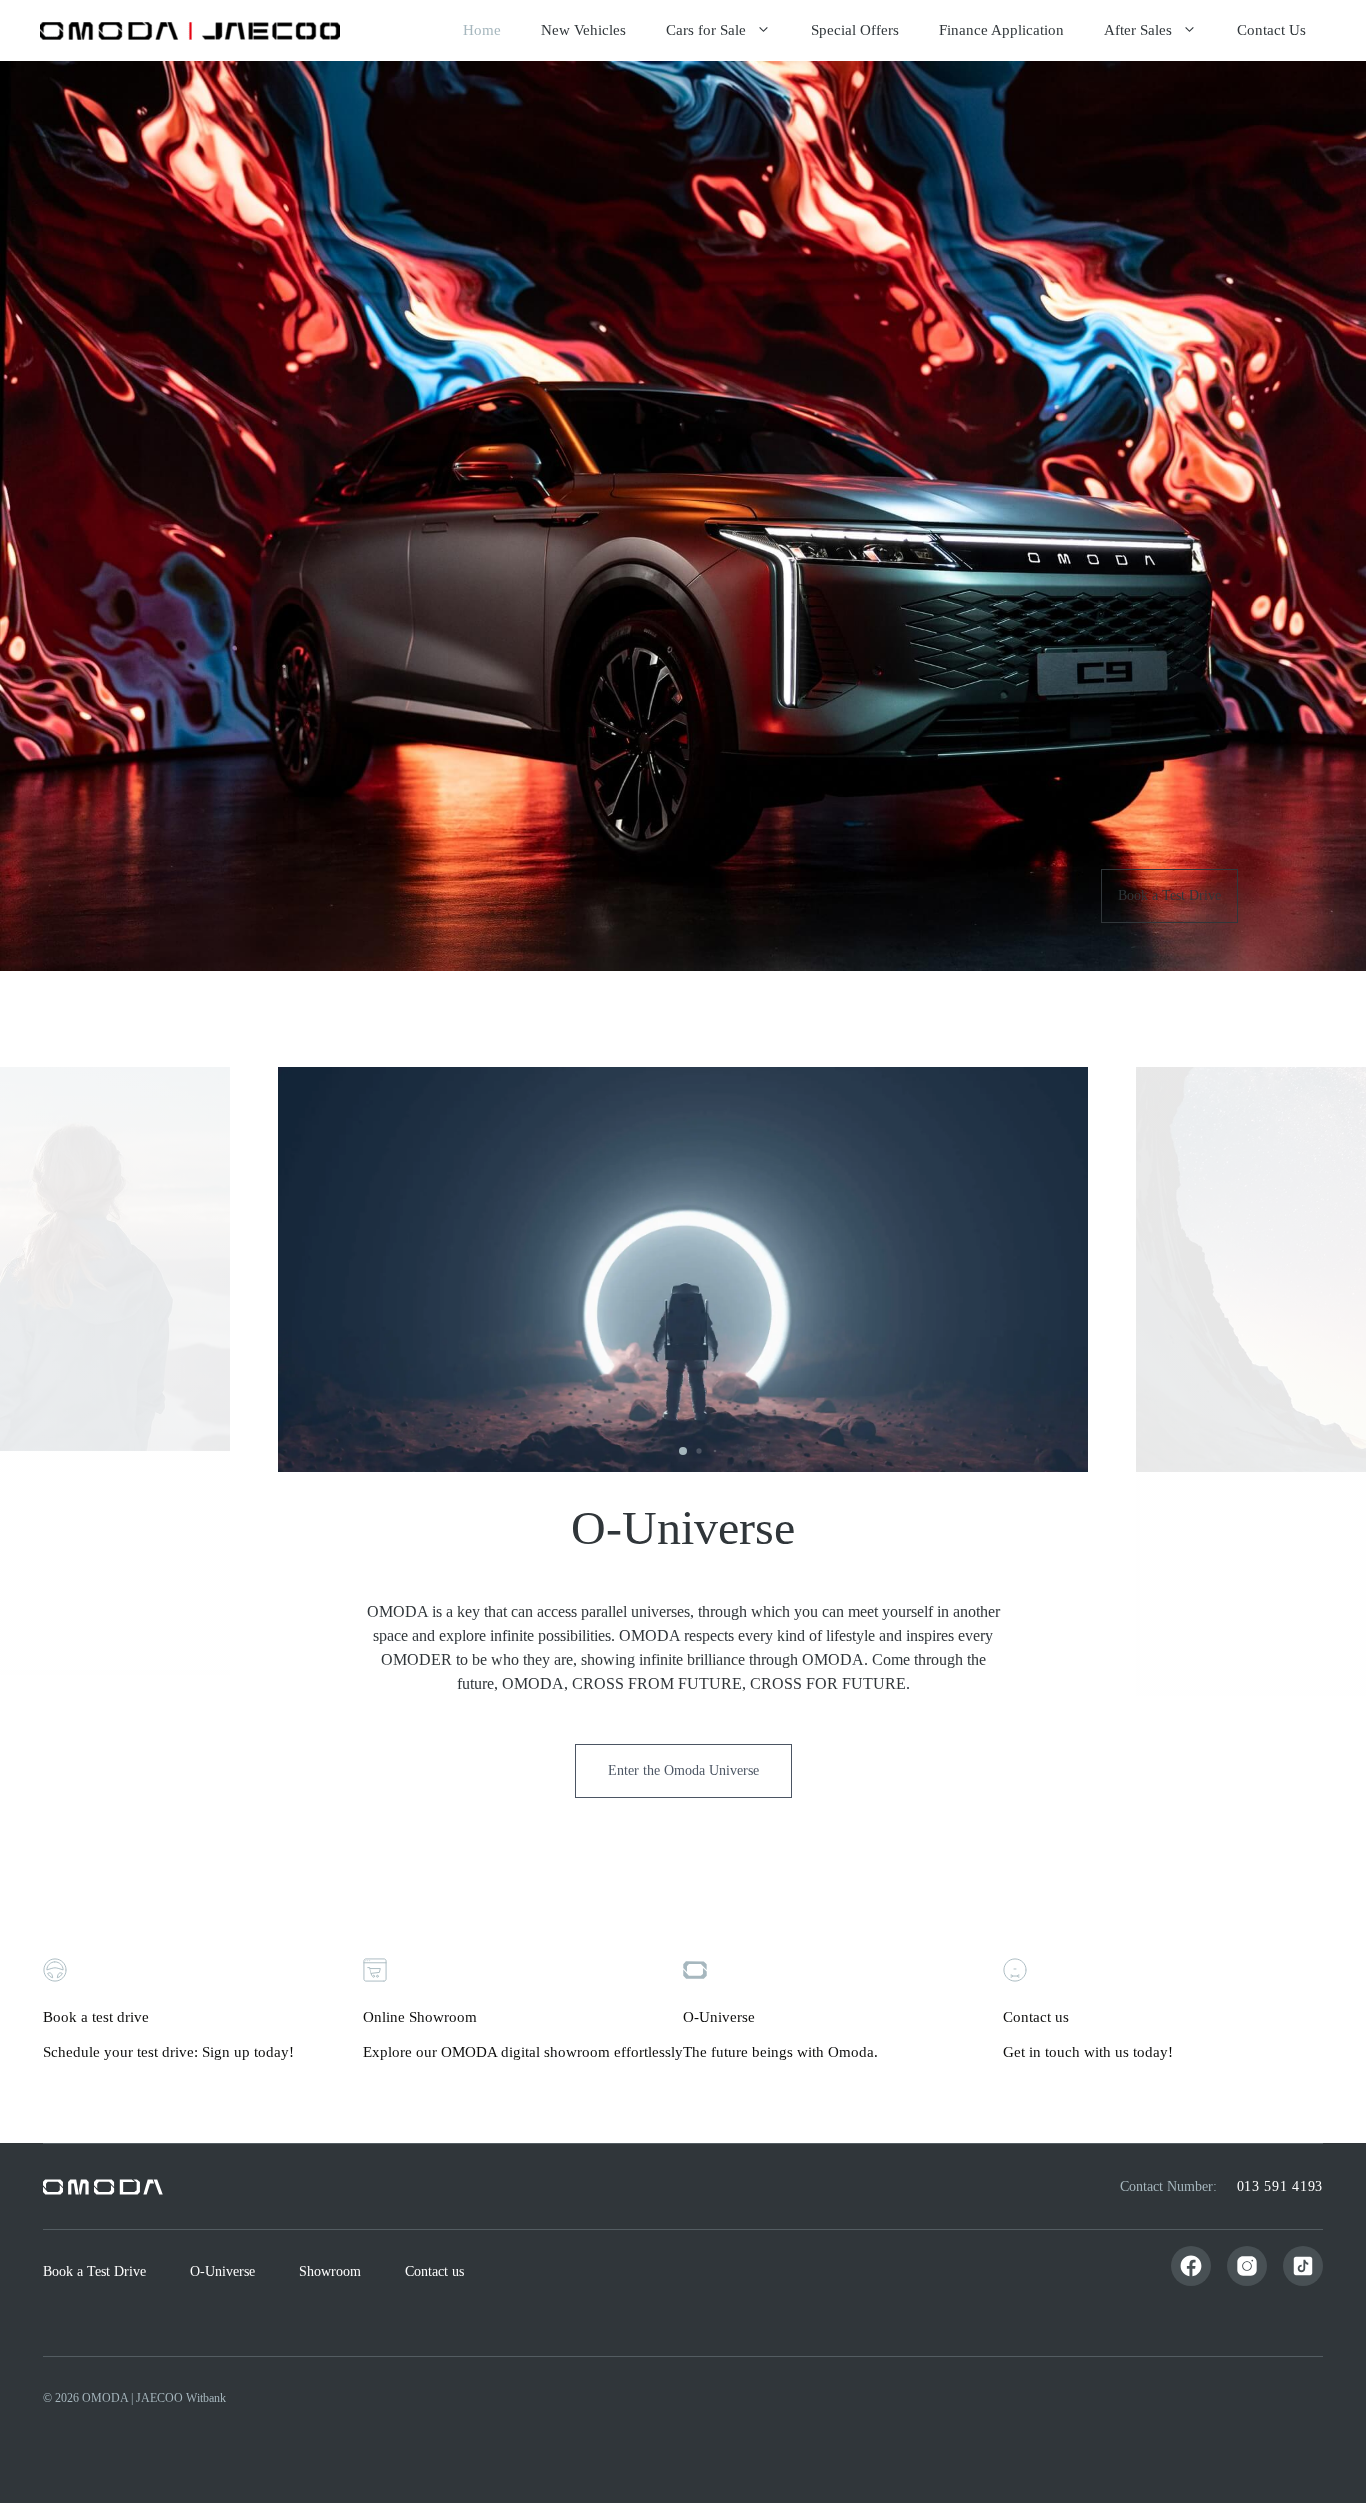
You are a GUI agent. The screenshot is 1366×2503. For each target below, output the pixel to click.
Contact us (434, 2271)
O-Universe (222, 2271)
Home (482, 30)
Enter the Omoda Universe (683, 1770)
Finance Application (1001, 30)
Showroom (330, 2271)
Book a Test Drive (1169, 895)
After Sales (1138, 30)
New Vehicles (583, 30)
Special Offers (855, 30)
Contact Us (1271, 30)
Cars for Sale (706, 30)
